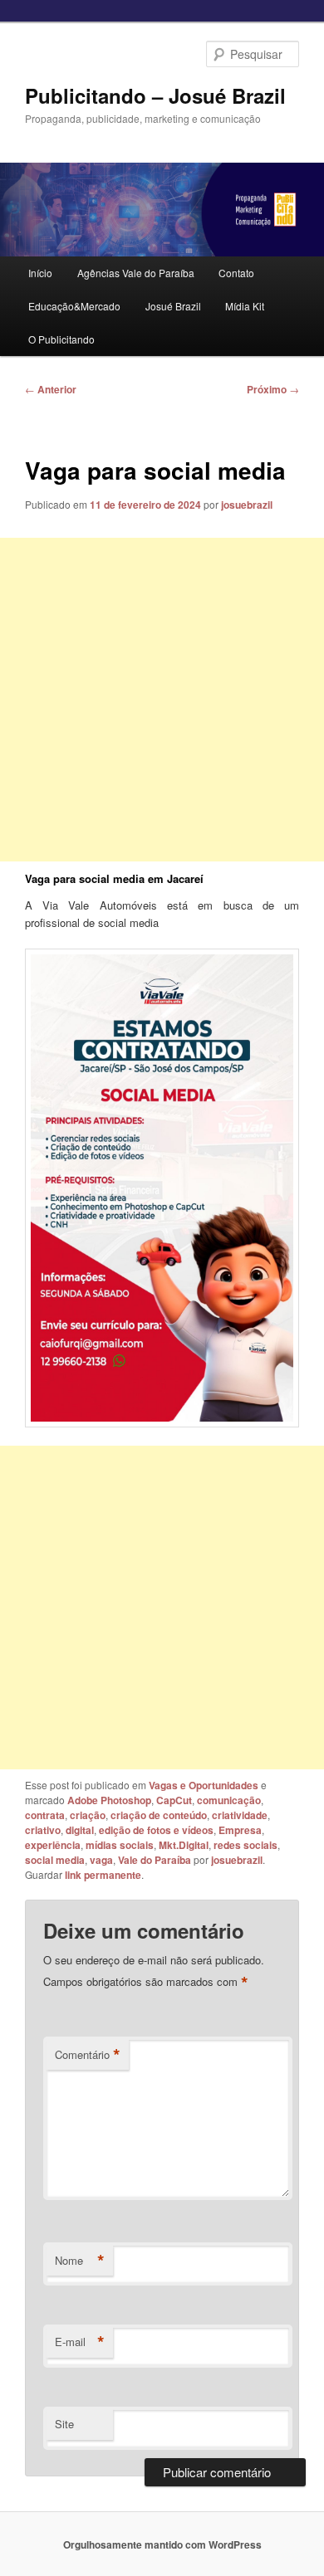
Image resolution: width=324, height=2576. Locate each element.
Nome (80, 2261)
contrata (45, 1815)
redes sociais (245, 1845)
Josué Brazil (173, 306)
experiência (53, 1845)
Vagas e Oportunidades (204, 1785)
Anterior (51, 389)
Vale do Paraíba (155, 1860)
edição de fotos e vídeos (156, 1830)
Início (40, 273)
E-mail (80, 2342)
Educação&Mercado (74, 306)
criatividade (240, 1815)
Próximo (273, 389)
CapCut (174, 1800)
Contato (236, 273)
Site (64, 2424)
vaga (101, 1860)
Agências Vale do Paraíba (136, 273)
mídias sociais (120, 1845)
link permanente (103, 1875)
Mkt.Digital (184, 1845)
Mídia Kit (245, 306)
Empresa (240, 1830)
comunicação (229, 1800)
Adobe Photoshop (109, 1800)
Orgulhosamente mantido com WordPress (162, 2544)
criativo (43, 1830)
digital (80, 1830)
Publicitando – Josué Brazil (155, 95)
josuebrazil (247, 505)
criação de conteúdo (159, 1815)
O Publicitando (61, 339)
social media (55, 1860)
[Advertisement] (162, 700)
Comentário (88, 2055)
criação (88, 1815)
